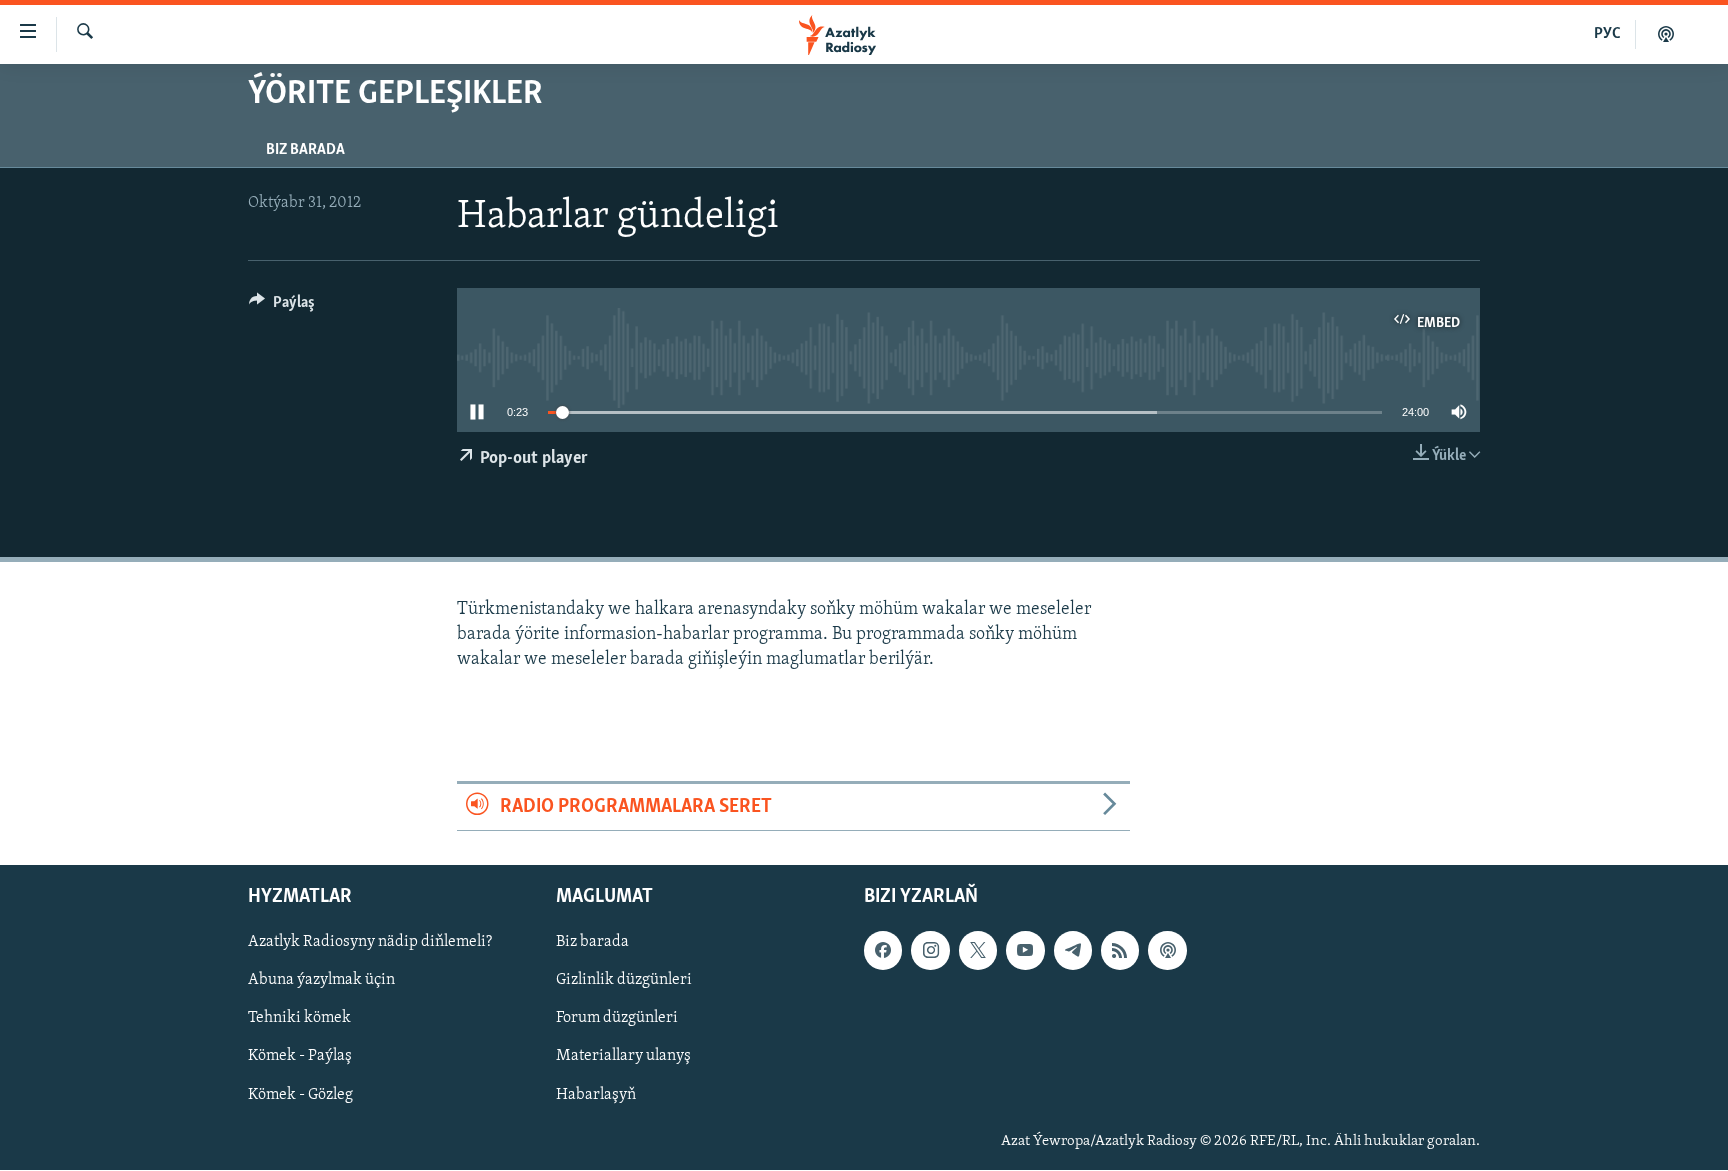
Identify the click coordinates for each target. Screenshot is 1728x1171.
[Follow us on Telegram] (1073, 951)
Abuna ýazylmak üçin (321, 981)
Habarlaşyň (596, 1095)
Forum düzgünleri (617, 1019)
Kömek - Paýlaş (300, 1057)
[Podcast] (1167, 951)
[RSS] (1120, 951)
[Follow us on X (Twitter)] (978, 951)
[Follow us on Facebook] (883, 951)
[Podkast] (1666, 34)
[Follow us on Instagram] (930, 951)
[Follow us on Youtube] (1025, 951)
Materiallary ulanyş (623, 1057)
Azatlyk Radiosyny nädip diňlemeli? (370, 943)
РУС (1607, 34)
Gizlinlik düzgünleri (624, 981)
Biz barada (305, 150)
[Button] (282, 307)
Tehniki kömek (299, 1019)
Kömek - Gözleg (300, 1095)
